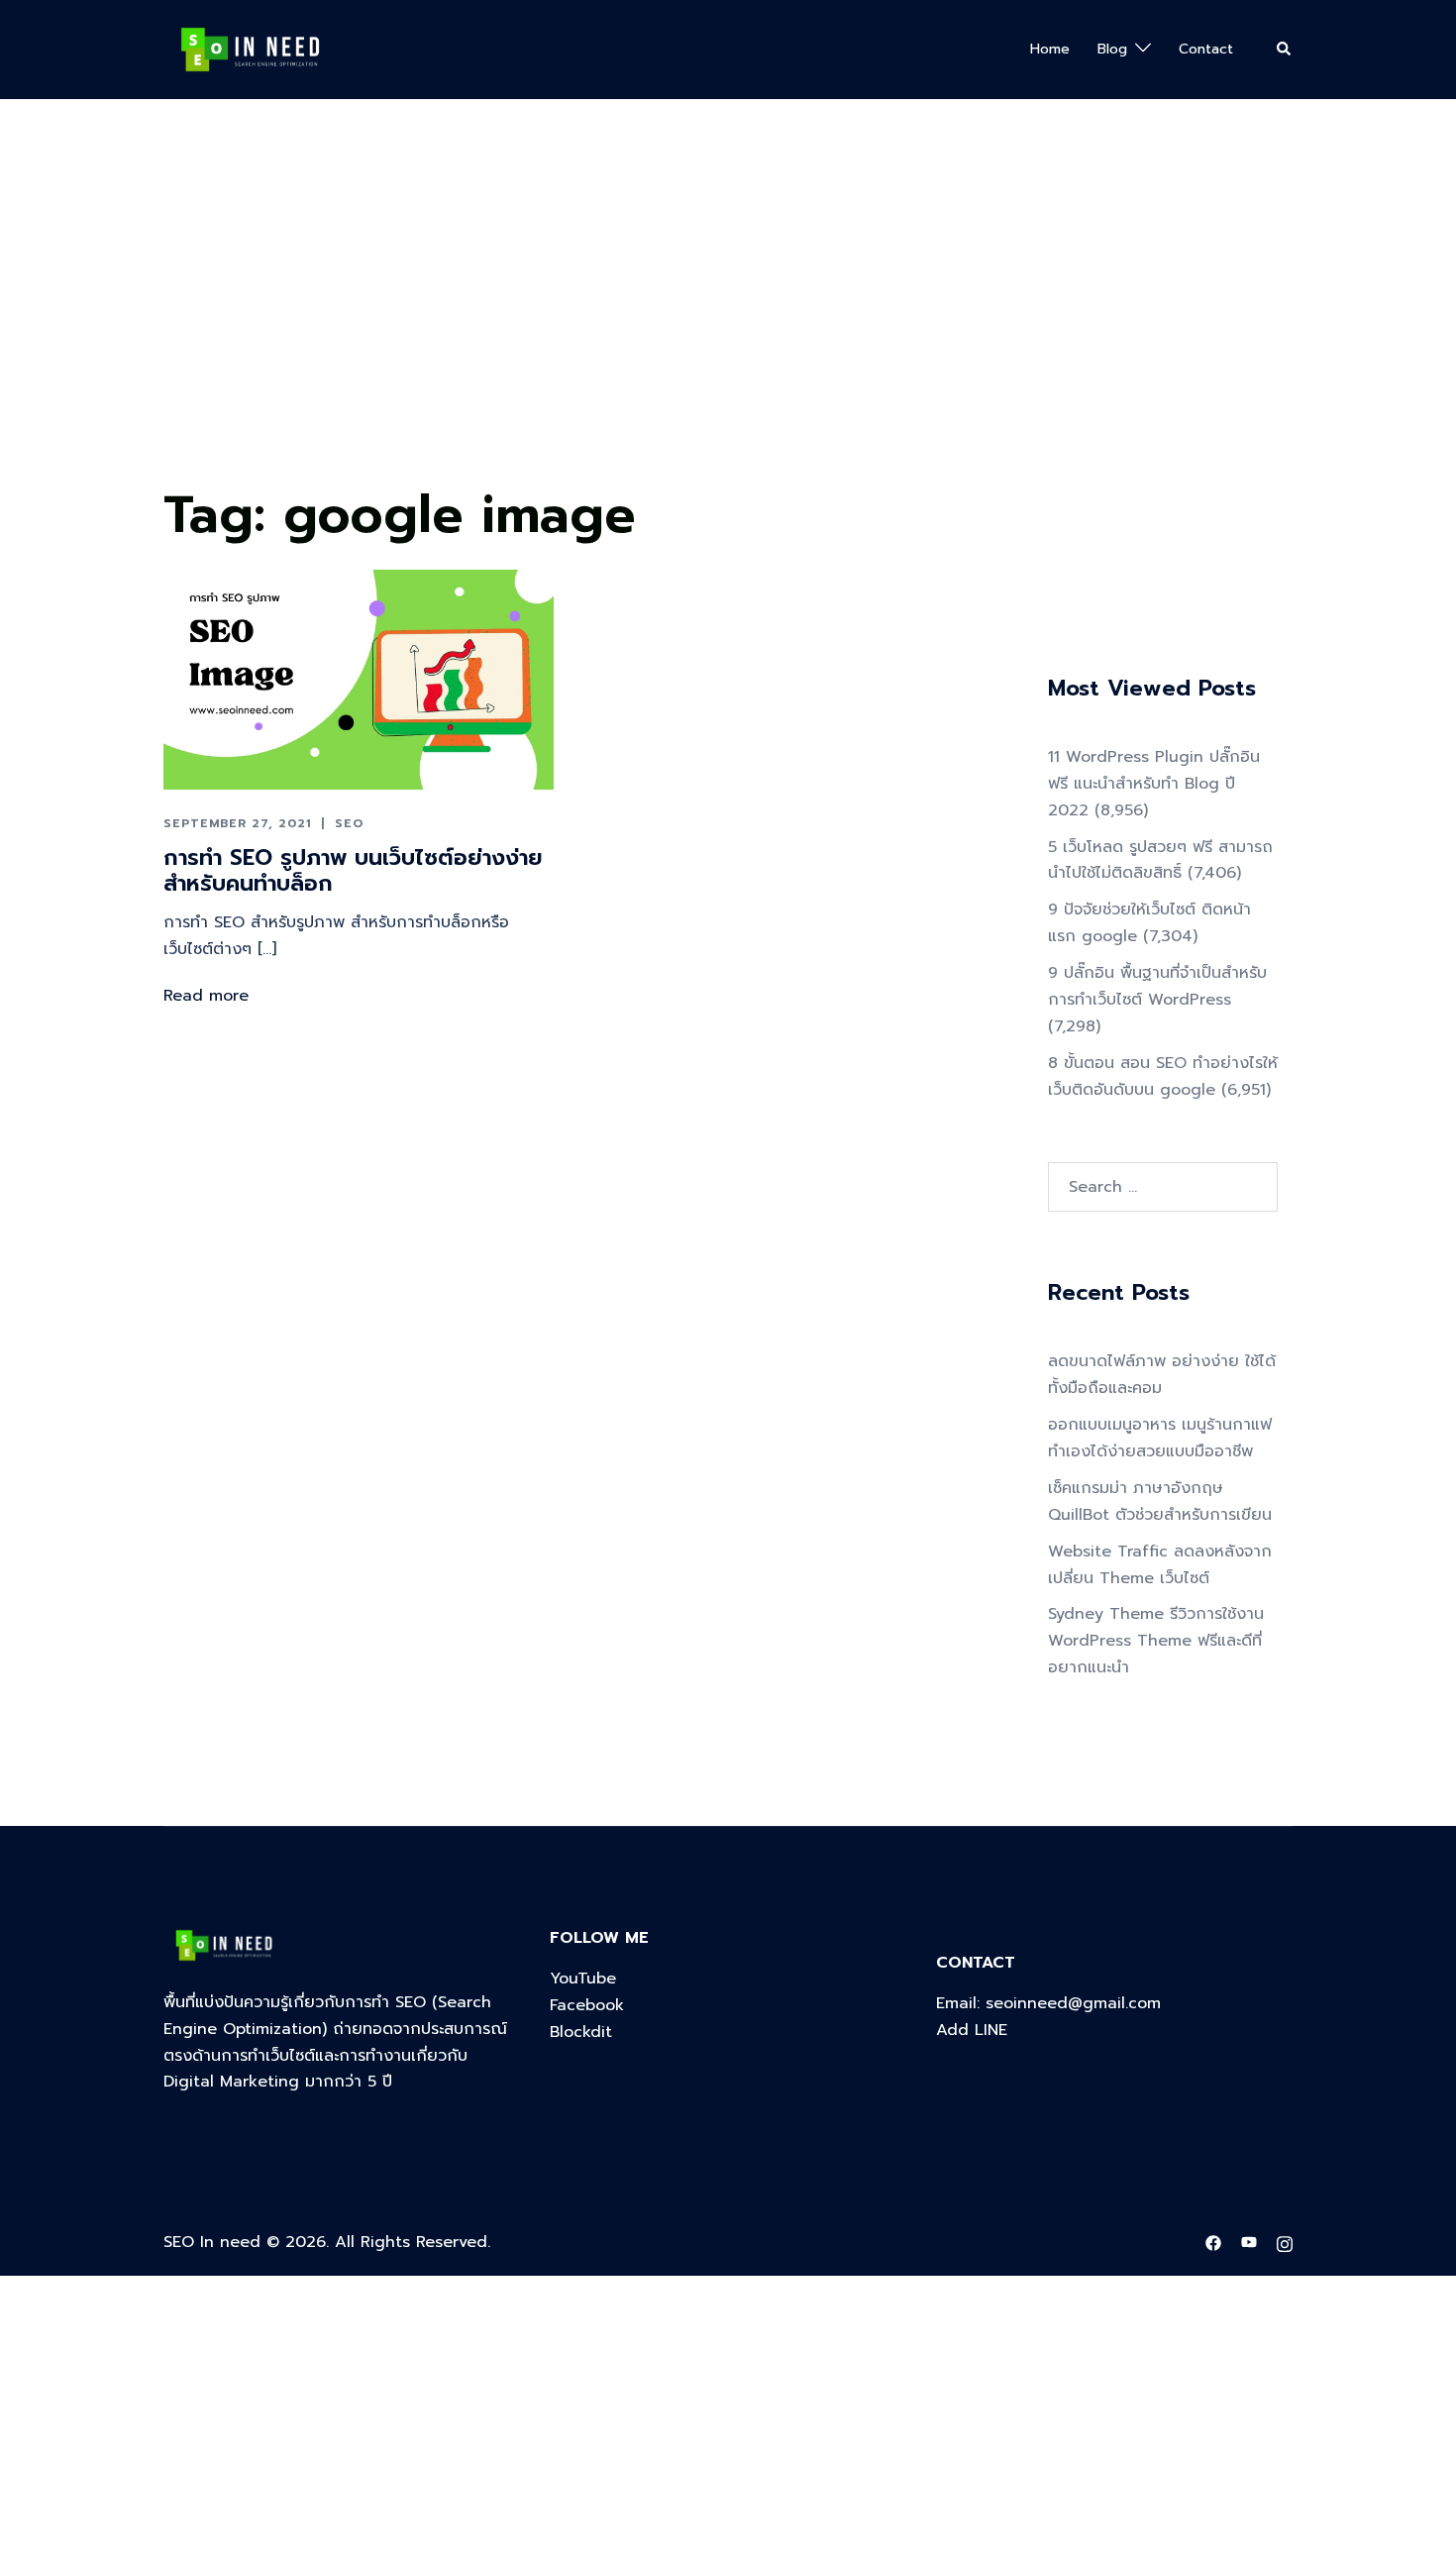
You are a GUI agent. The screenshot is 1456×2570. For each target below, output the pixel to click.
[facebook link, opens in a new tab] (1213, 2242)
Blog (1112, 49)
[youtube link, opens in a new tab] (1249, 2242)
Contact (1206, 49)
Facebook (587, 2005)
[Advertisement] (594, 328)
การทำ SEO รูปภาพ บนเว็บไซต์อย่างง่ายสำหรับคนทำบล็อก (353, 870)
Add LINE (972, 2030)
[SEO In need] (250, 49)
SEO (350, 823)
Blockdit (581, 2032)
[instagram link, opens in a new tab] (1285, 2242)
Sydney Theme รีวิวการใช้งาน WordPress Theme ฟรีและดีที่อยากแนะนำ (1156, 1641)
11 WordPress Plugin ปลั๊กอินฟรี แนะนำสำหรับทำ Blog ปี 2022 (1154, 784)
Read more (206, 996)
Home (1050, 49)
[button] (1285, 50)
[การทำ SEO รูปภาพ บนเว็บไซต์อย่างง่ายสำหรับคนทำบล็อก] (359, 679)
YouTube (583, 1979)
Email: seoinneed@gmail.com (1048, 2003)
